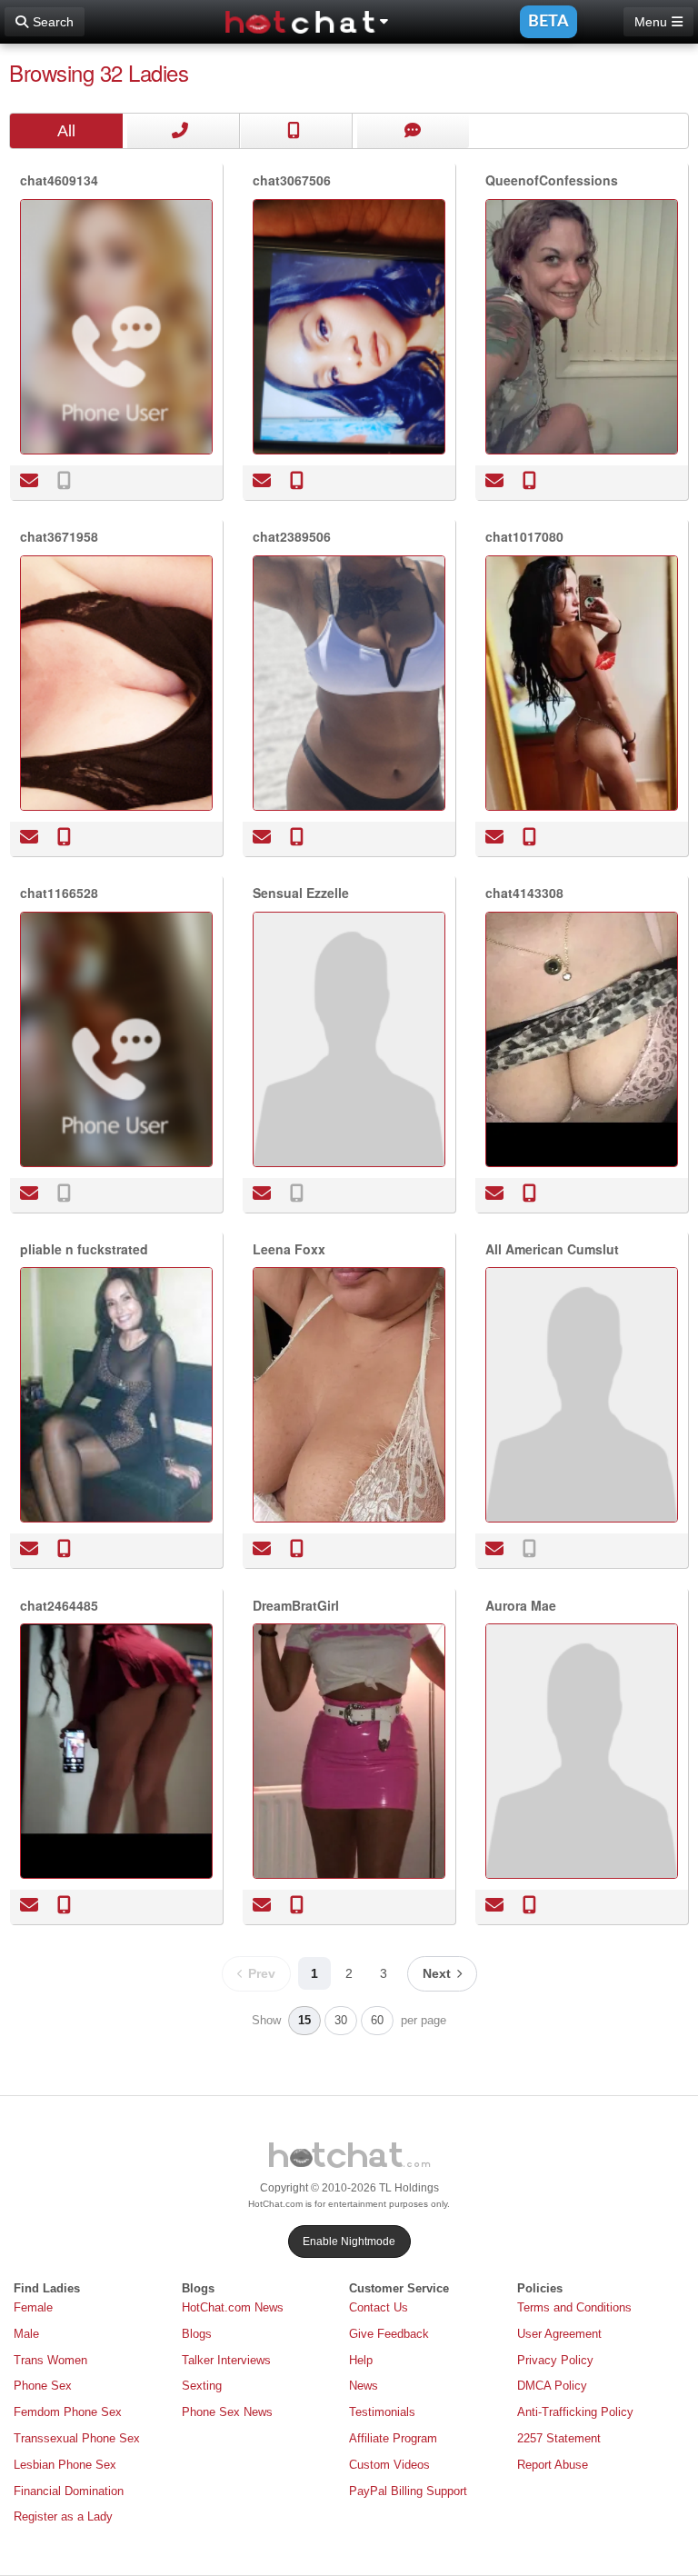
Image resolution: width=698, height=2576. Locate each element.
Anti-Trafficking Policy (575, 2412)
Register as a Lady (63, 2516)
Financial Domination (69, 2491)
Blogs (197, 2334)
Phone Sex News (227, 2412)
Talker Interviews (226, 2360)
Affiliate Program (393, 2438)
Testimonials (382, 2412)
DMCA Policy (552, 2386)
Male (26, 2334)
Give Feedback (389, 2334)
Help (361, 2360)
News (364, 2386)
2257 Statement (559, 2438)
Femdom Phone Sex (68, 2412)
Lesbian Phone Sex (65, 2465)
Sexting (202, 2386)
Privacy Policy (555, 2360)
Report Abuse (553, 2465)
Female (33, 2307)
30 (341, 2020)
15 (304, 2020)
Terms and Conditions (574, 2307)
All (66, 131)
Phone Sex (43, 2386)
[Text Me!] (64, 480)
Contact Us (379, 2307)
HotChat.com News (233, 2307)
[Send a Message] (30, 480)
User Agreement (559, 2334)
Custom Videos (389, 2465)
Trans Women (50, 2360)
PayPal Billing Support (408, 2491)
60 (377, 2020)
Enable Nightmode (349, 2242)
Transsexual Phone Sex (77, 2438)
